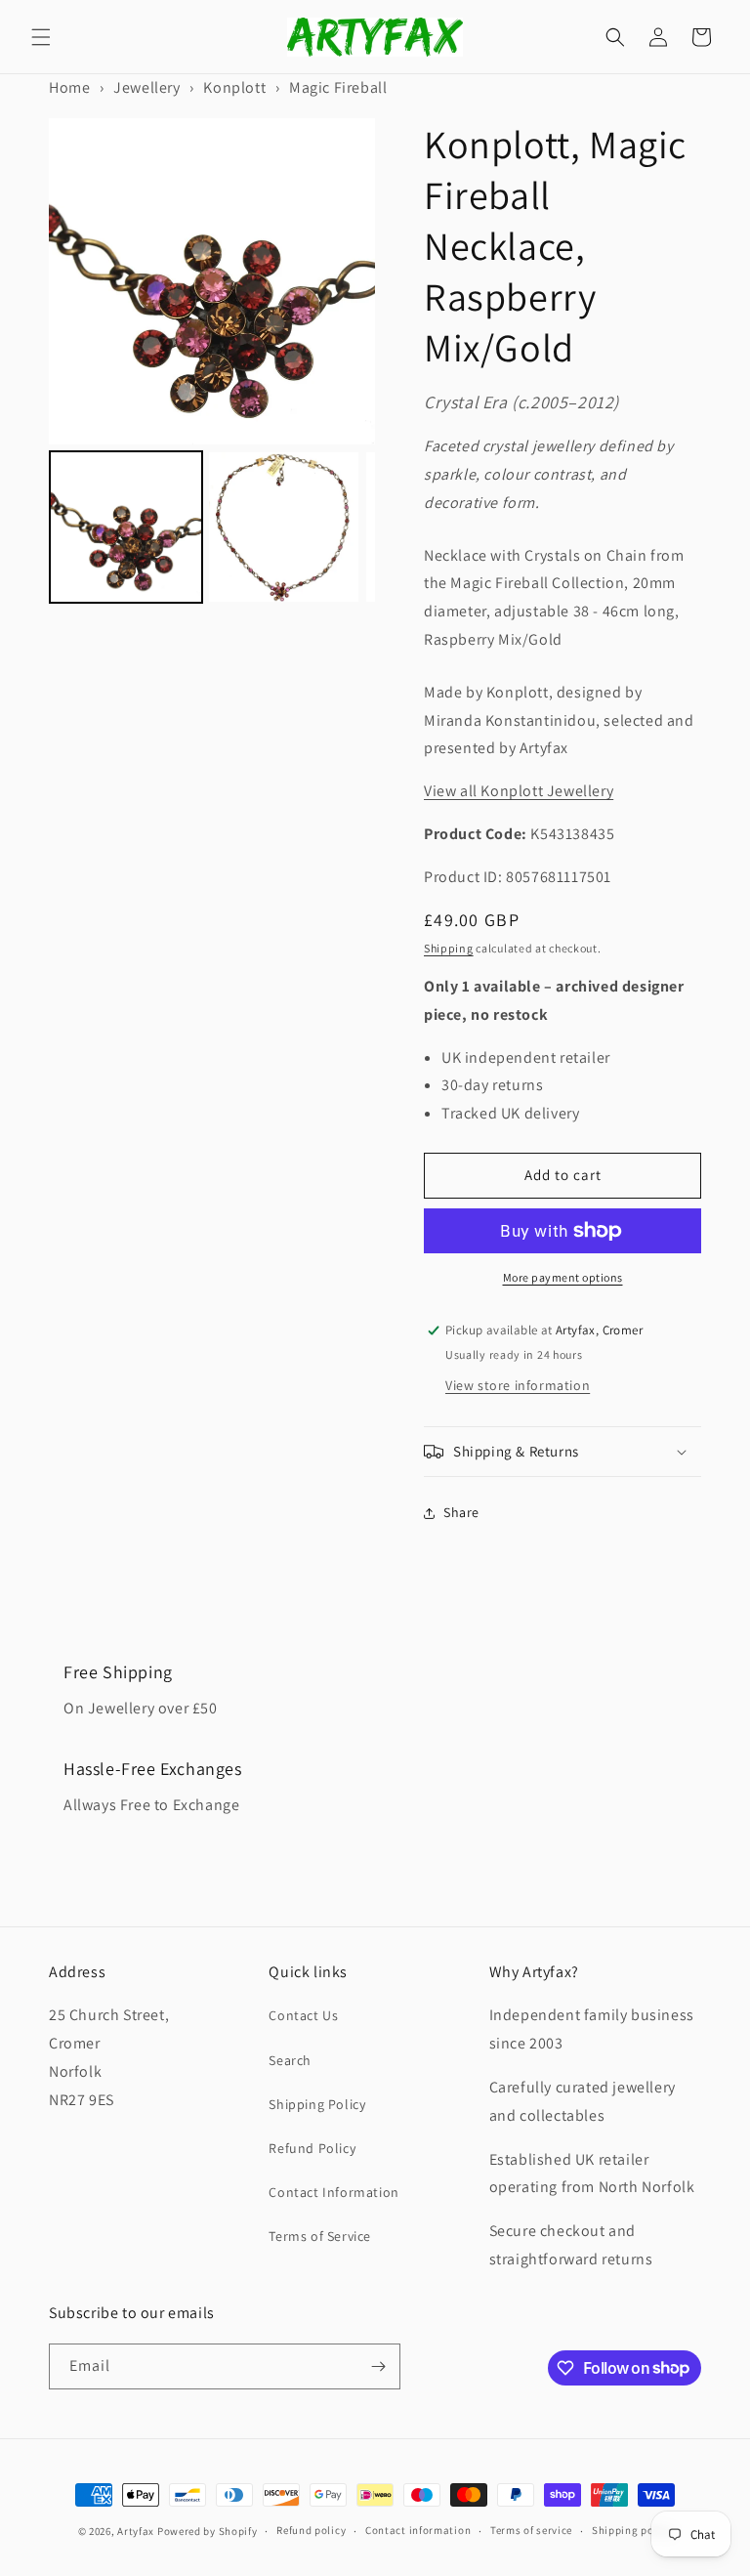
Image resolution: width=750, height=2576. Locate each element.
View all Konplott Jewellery (519, 791)
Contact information (418, 2530)
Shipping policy (632, 2530)
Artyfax (136, 2531)
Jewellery (146, 87)
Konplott (234, 87)
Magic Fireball (338, 87)
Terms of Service (320, 2236)
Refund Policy (312, 2148)
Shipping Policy (317, 2104)
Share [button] (461, 1512)
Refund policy (311, 2530)
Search (290, 2060)
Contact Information (333, 2192)
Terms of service (531, 2530)
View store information (518, 1385)
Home (69, 87)
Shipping (449, 948)
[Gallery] (212, 364)
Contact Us (303, 2015)
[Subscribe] (378, 2366)
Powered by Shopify (208, 2531)
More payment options (563, 1277)
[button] (41, 37)
